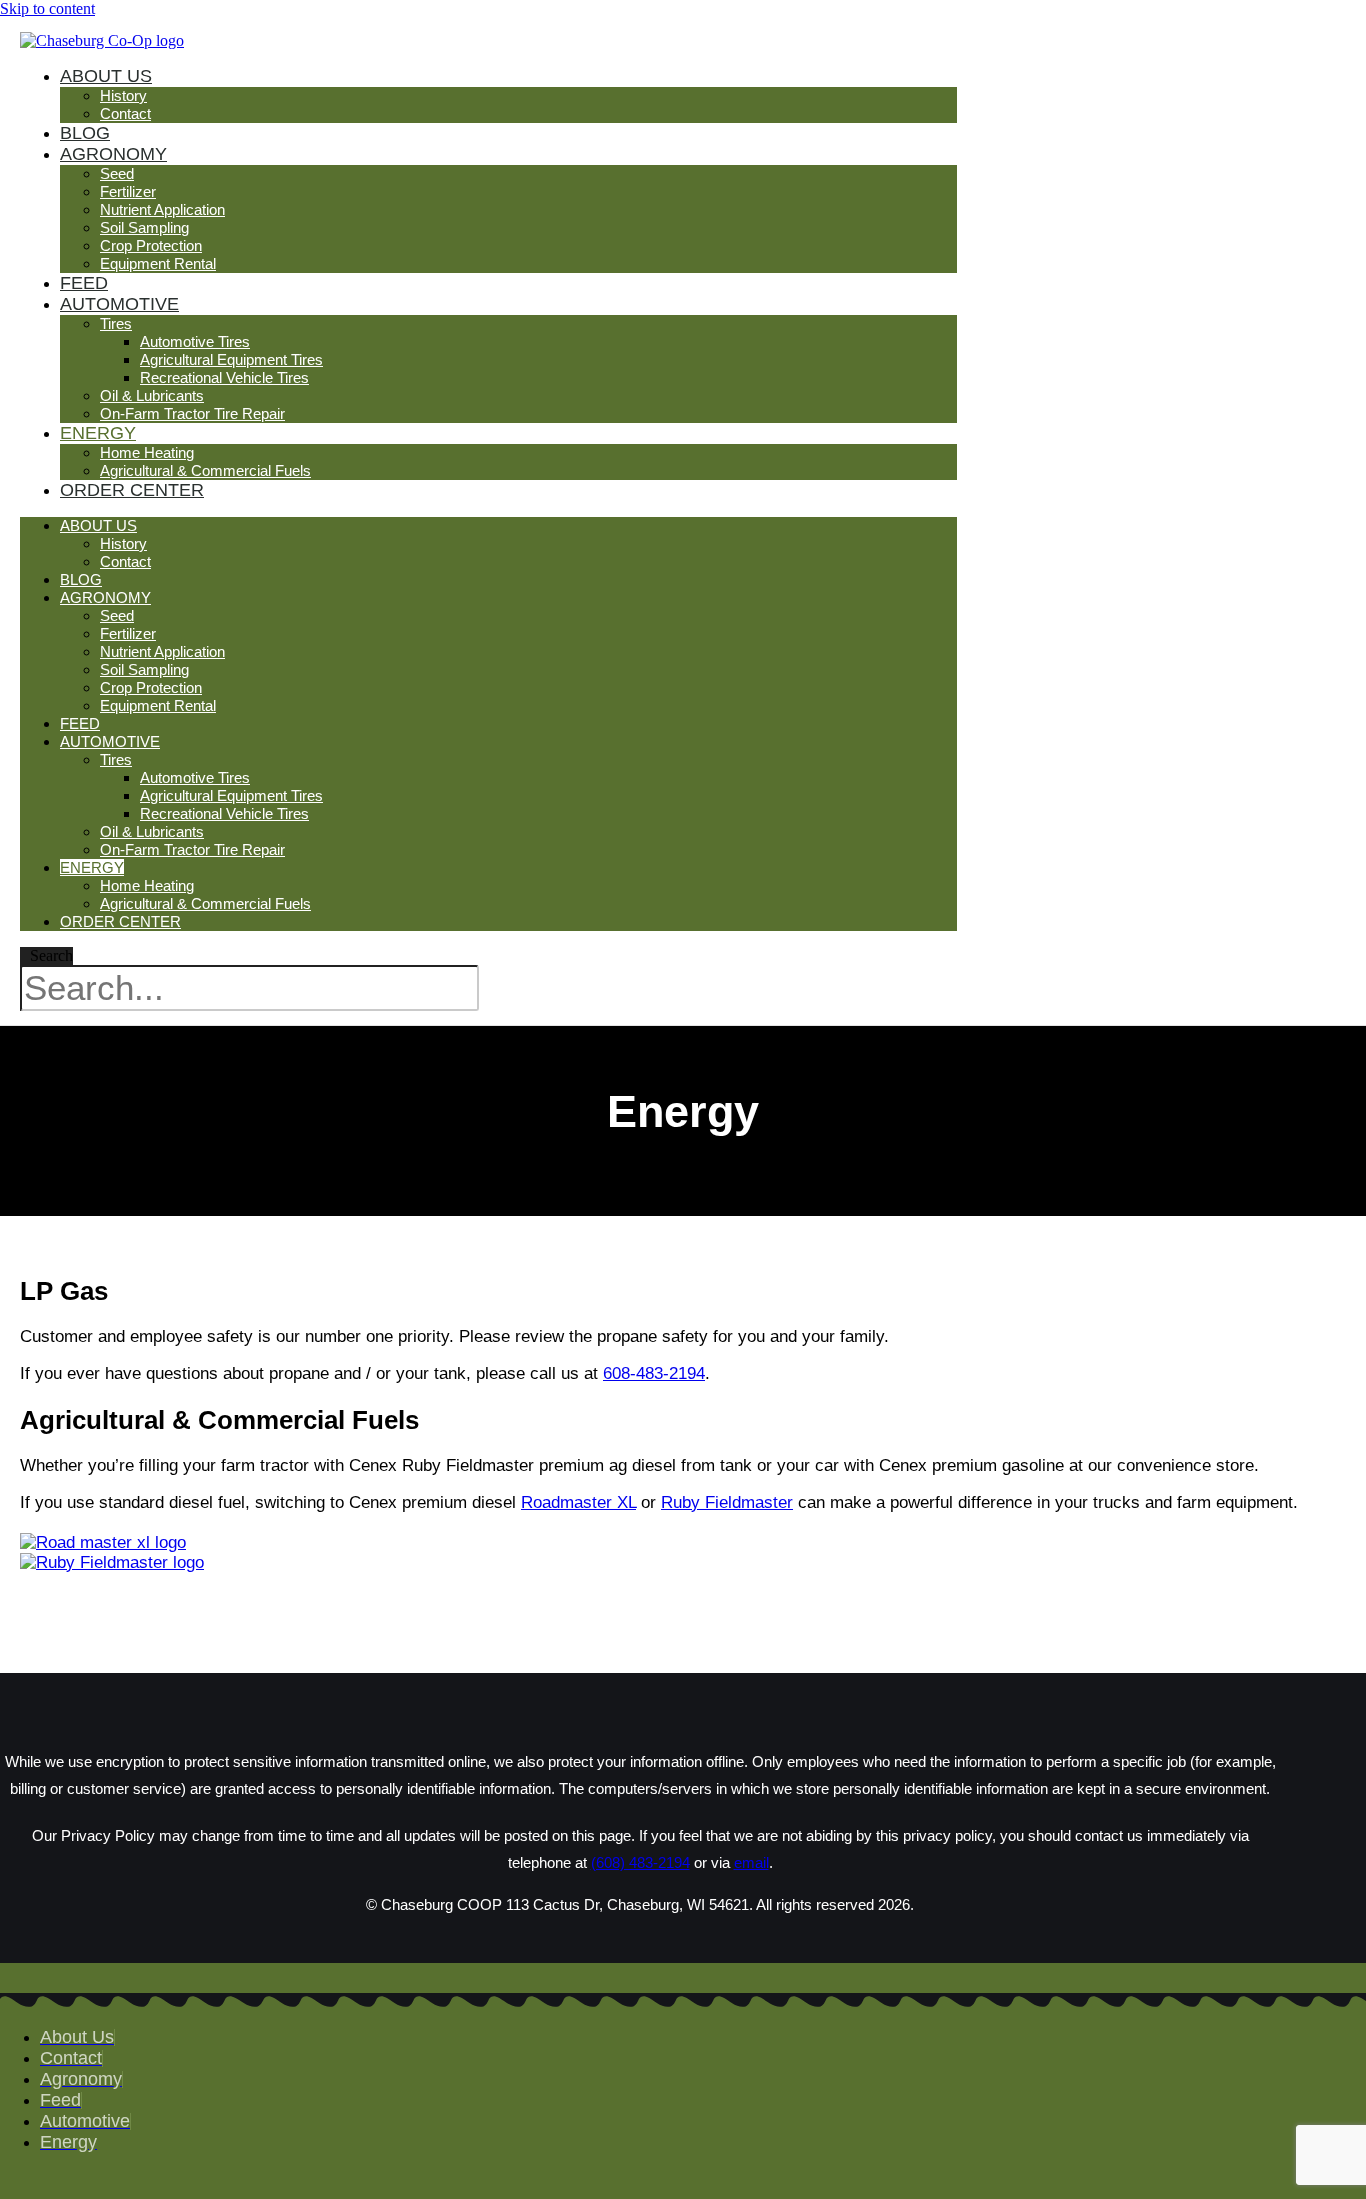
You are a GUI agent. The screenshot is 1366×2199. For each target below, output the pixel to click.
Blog (81, 579)
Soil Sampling (144, 227)
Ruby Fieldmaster (727, 1502)
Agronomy (113, 154)
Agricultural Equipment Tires (231, 359)
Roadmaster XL (578, 1502)
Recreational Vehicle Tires (224, 377)
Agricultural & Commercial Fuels (205, 470)
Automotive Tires (195, 341)
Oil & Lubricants (152, 395)
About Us (106, 76)
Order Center (132, 490)
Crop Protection (151, 245)
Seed (117, 173)
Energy (98, 433)
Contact (125, 113)
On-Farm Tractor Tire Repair (192, 413)
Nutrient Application (162, 209)
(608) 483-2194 (640, 1862)
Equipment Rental (158, 263)
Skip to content (47, 8)
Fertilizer (128, 191)
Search (51, 955)
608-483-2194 (654, 1373)
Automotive (119, 304)
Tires (116, 323)
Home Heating (147, 452)
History (123, 95)
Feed (80, 723)
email (751, 1862)
